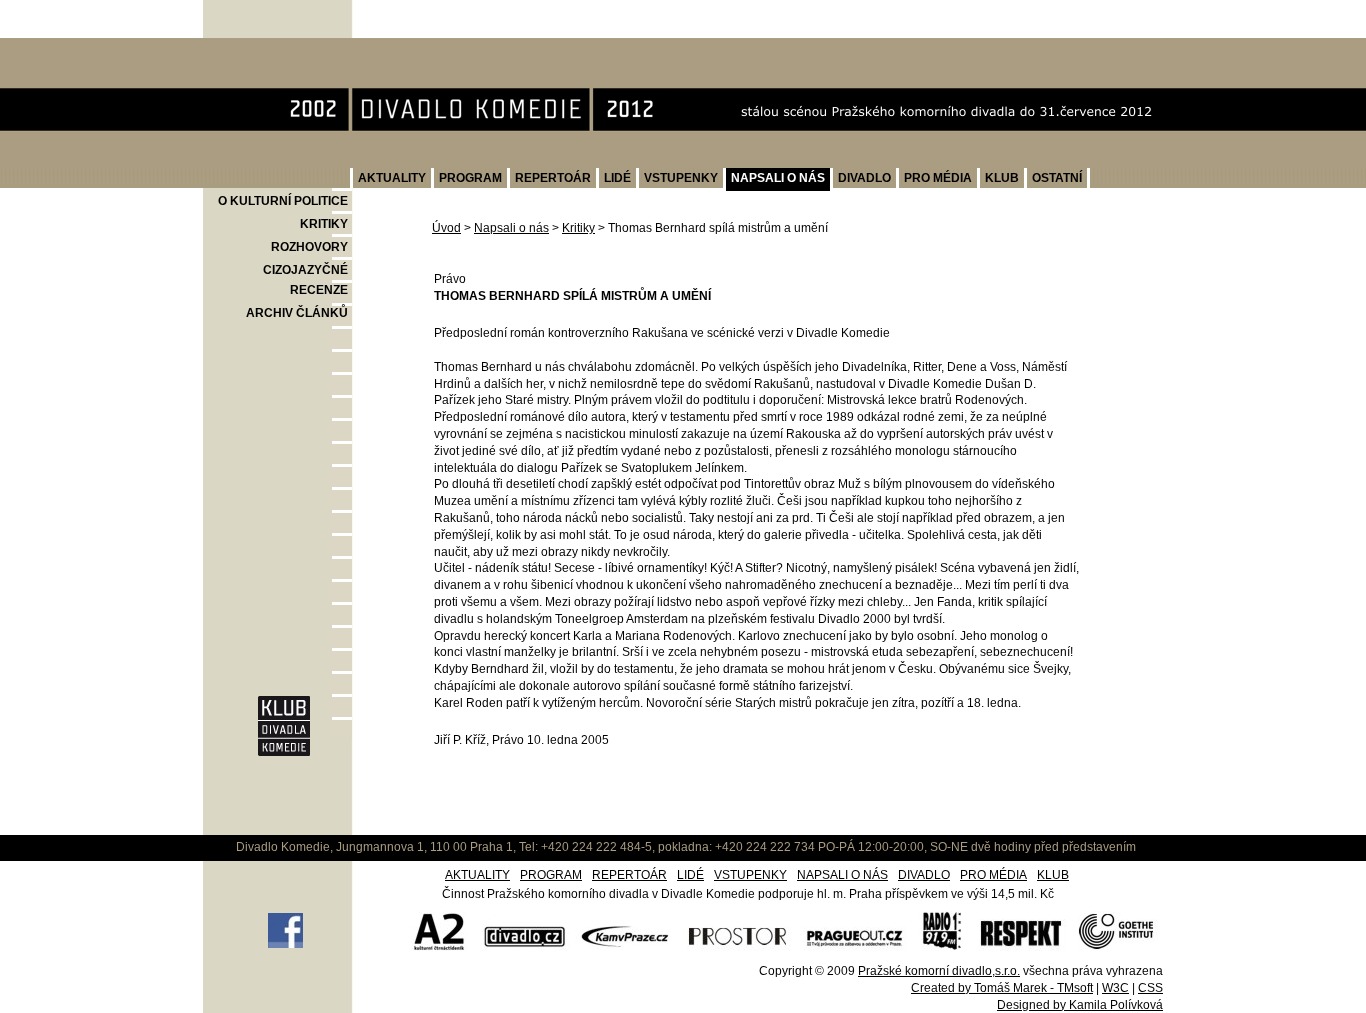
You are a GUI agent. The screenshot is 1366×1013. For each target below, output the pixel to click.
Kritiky (578, 228)
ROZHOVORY (309, 247)
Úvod (446, 228)
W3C (1115, 988)
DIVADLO (864, 178)
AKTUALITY (392, 178)
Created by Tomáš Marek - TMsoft (1002, 988)
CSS (1150, 988)
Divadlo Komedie (268, 48)
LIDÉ (617, 178)
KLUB (1002, 178)
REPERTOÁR (553, 178)
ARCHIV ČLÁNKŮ (297, 313)
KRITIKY (324, 224)
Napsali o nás (511, 228)
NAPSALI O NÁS (778, 178)
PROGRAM (470, 178)
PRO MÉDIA (938, 178)
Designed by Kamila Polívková (1080, 1005)
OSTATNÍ (1057, 178)
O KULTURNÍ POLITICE (283, 201)
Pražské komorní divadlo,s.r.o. (939, 971)
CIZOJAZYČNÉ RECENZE (305, 280)
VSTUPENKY (681, 178)
